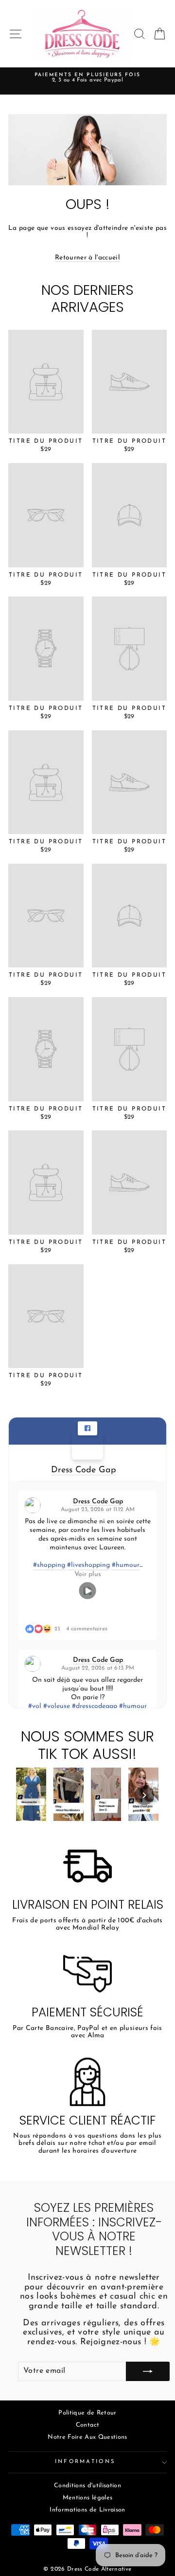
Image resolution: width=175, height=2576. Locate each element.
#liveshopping (88, 1565)
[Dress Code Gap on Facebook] (87, 1445)
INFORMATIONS (85, 2462)
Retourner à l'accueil (87, 258)
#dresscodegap (95, 1706)
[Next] (144, 1795)
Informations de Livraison (87, 2510)
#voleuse (57, 1706)
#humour (126, 1565)
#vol (35, 1706)
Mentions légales (88, 2498)
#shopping (49, 1565)
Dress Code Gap (84, 1470)
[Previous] (31, 1795)
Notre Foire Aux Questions (87, 2437)
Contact (87, 2425)
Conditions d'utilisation (87, 2486)
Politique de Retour (87, 2413)
